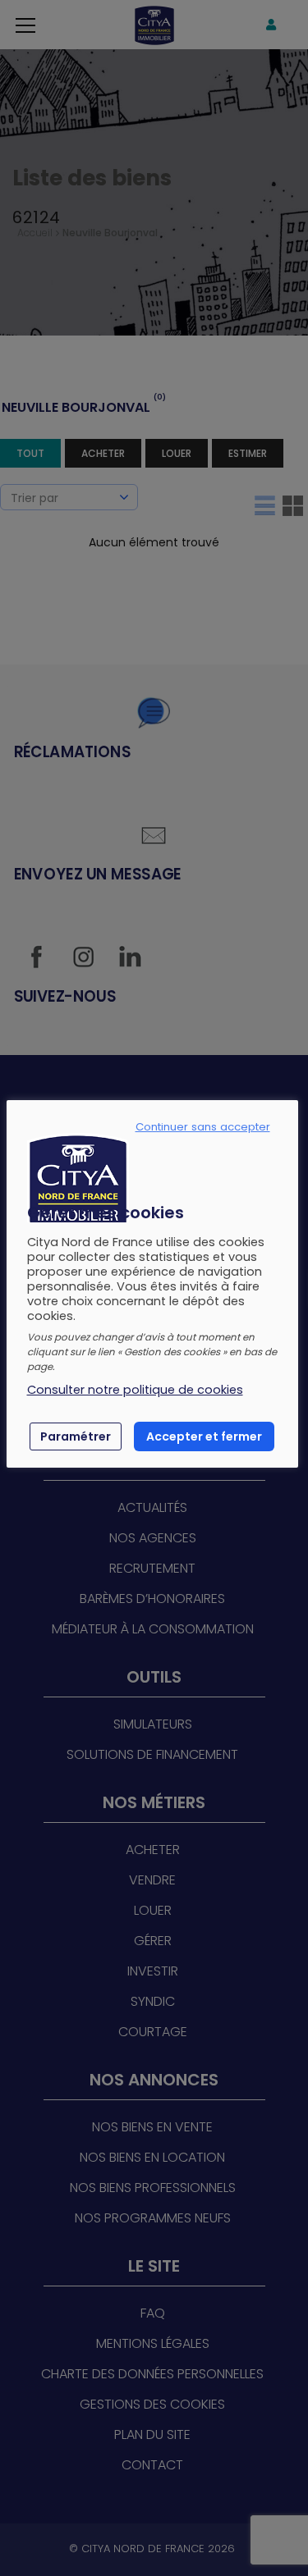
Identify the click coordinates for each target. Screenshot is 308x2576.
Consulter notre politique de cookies (135, 1390)
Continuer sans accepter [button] (203, 1127)
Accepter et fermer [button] (204, 1436)
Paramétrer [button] (76, 1436)
